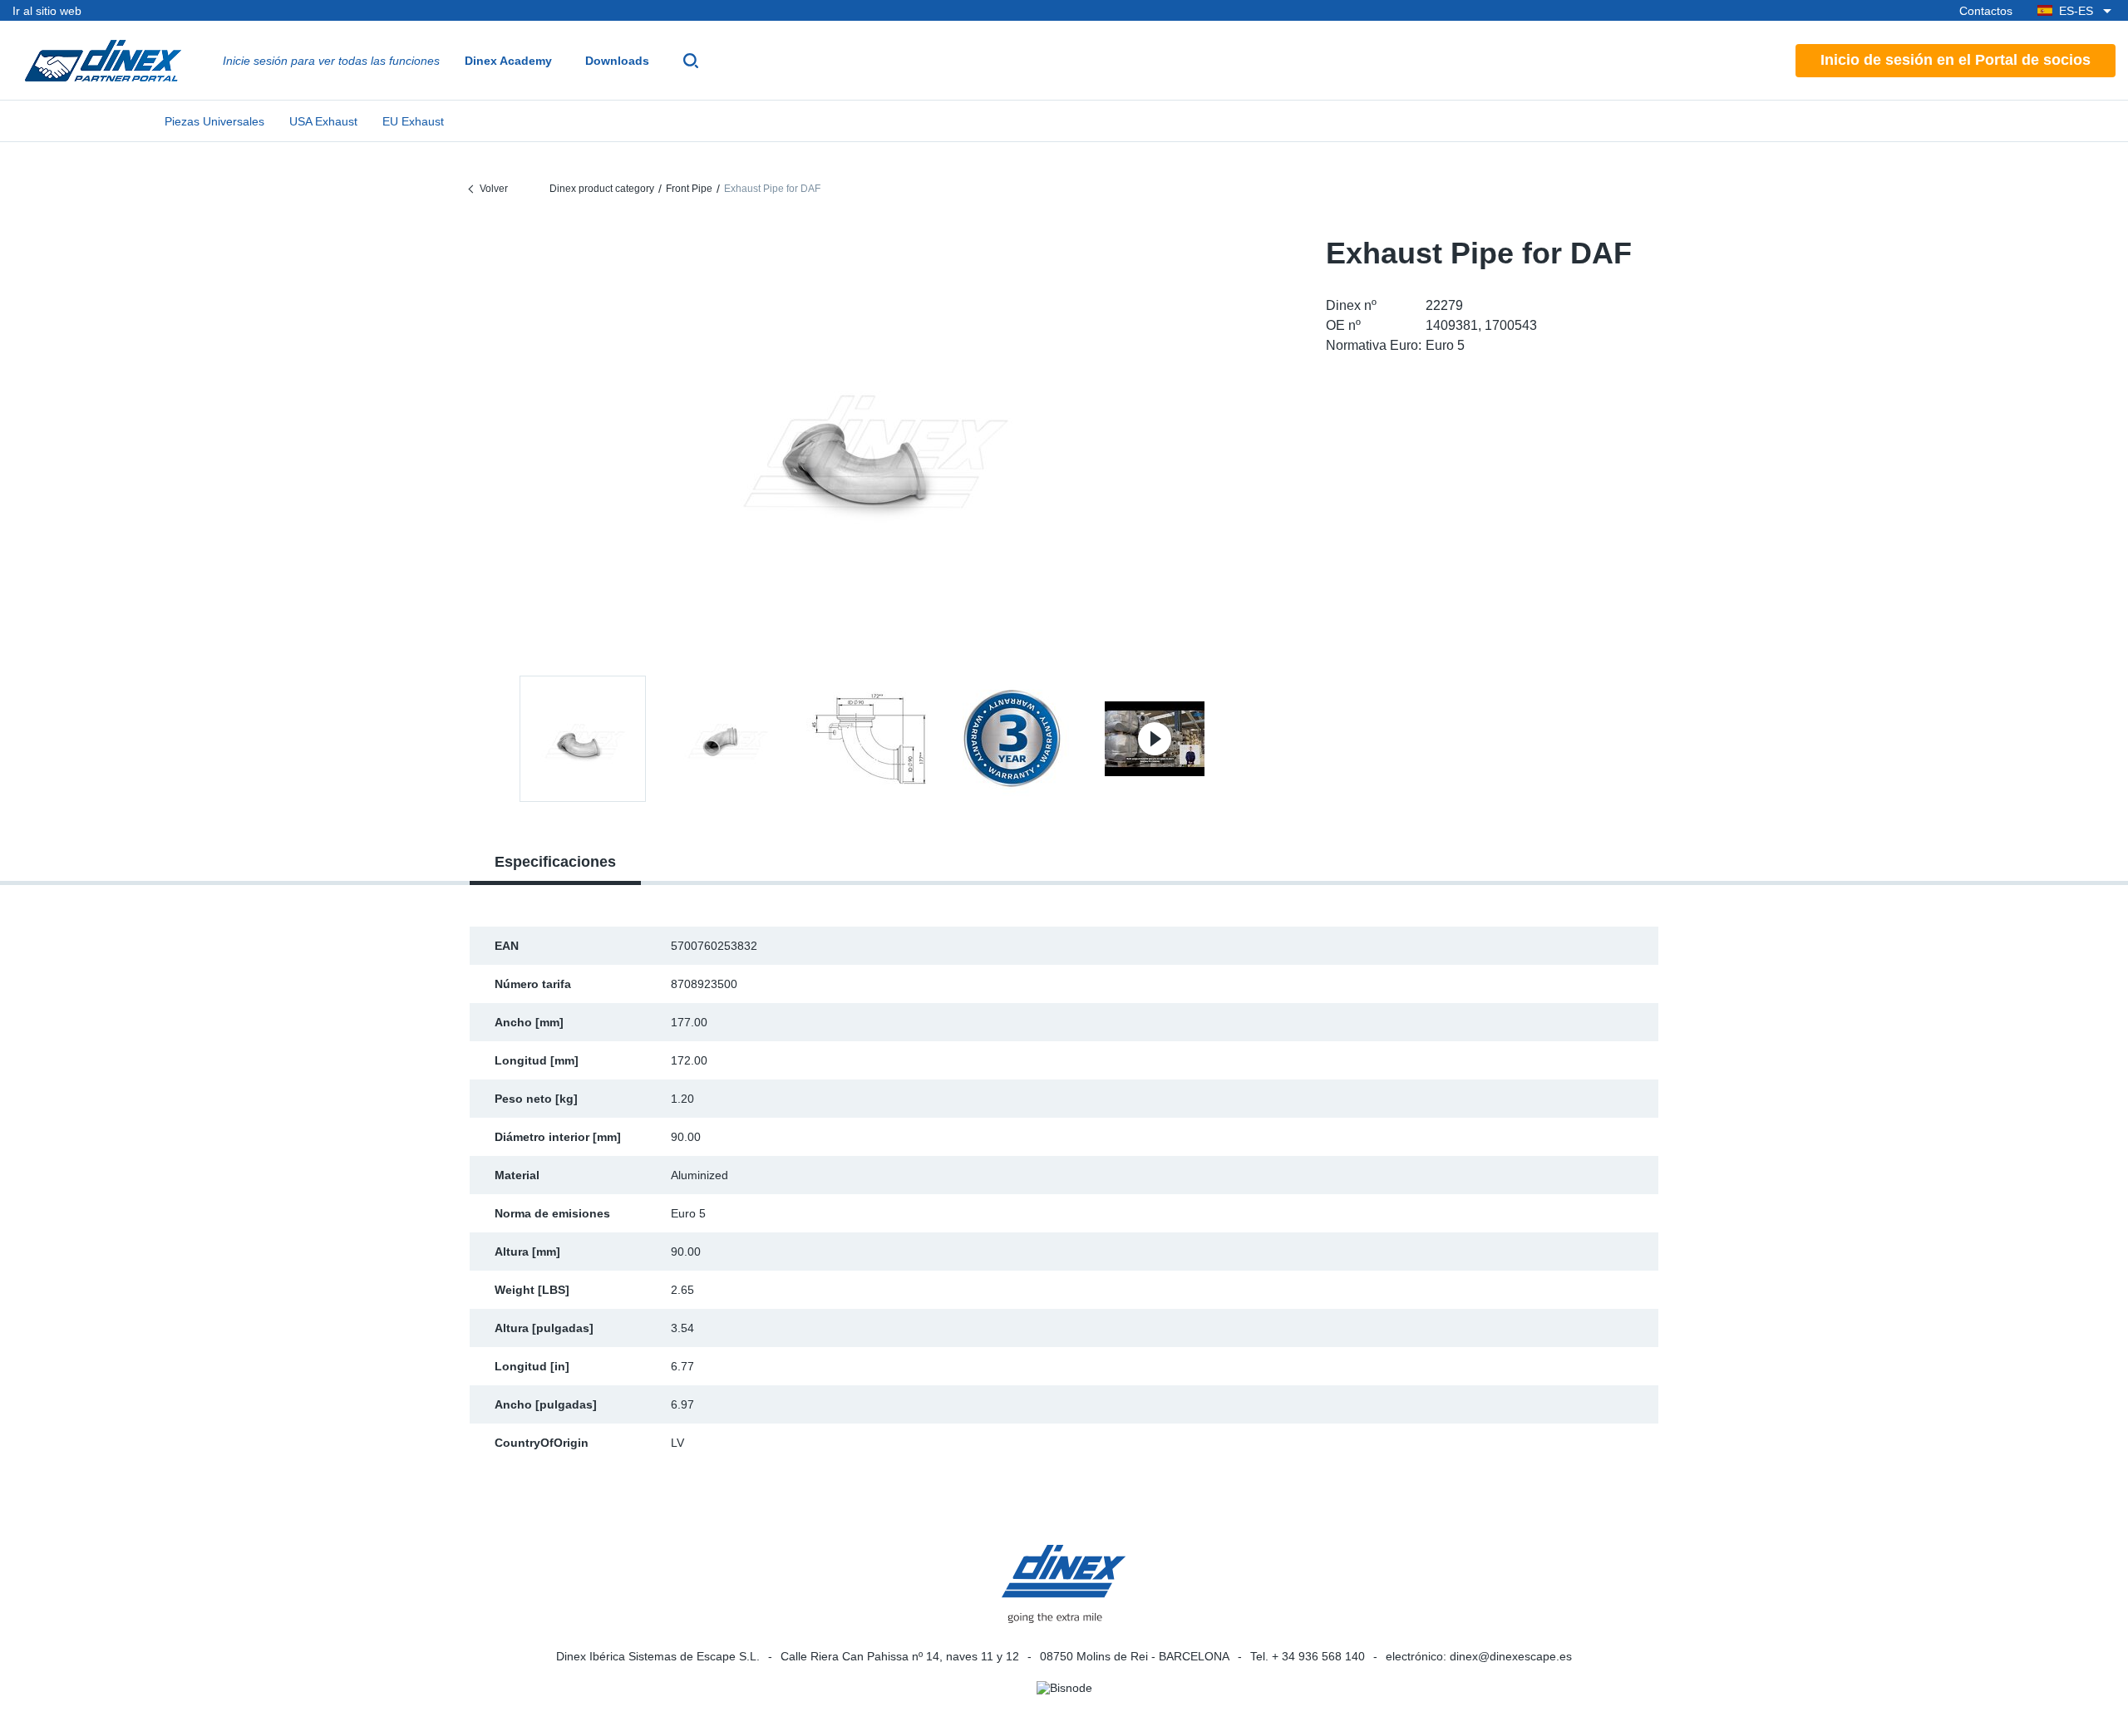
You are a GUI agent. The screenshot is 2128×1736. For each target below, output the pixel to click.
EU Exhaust (413, 121)
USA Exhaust (323, 121)
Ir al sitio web (47, 11)
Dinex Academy (508, 61)
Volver (494, 189)
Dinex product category (602, 189)
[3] (1012, 739)
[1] (726, 739)
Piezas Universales (214, 121)
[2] (869, 739)
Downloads (617, 61)
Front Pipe (689, 189)
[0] (869, 443)
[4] (1155, 739)
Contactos (1986, 11)
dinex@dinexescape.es (1511, 1656)
